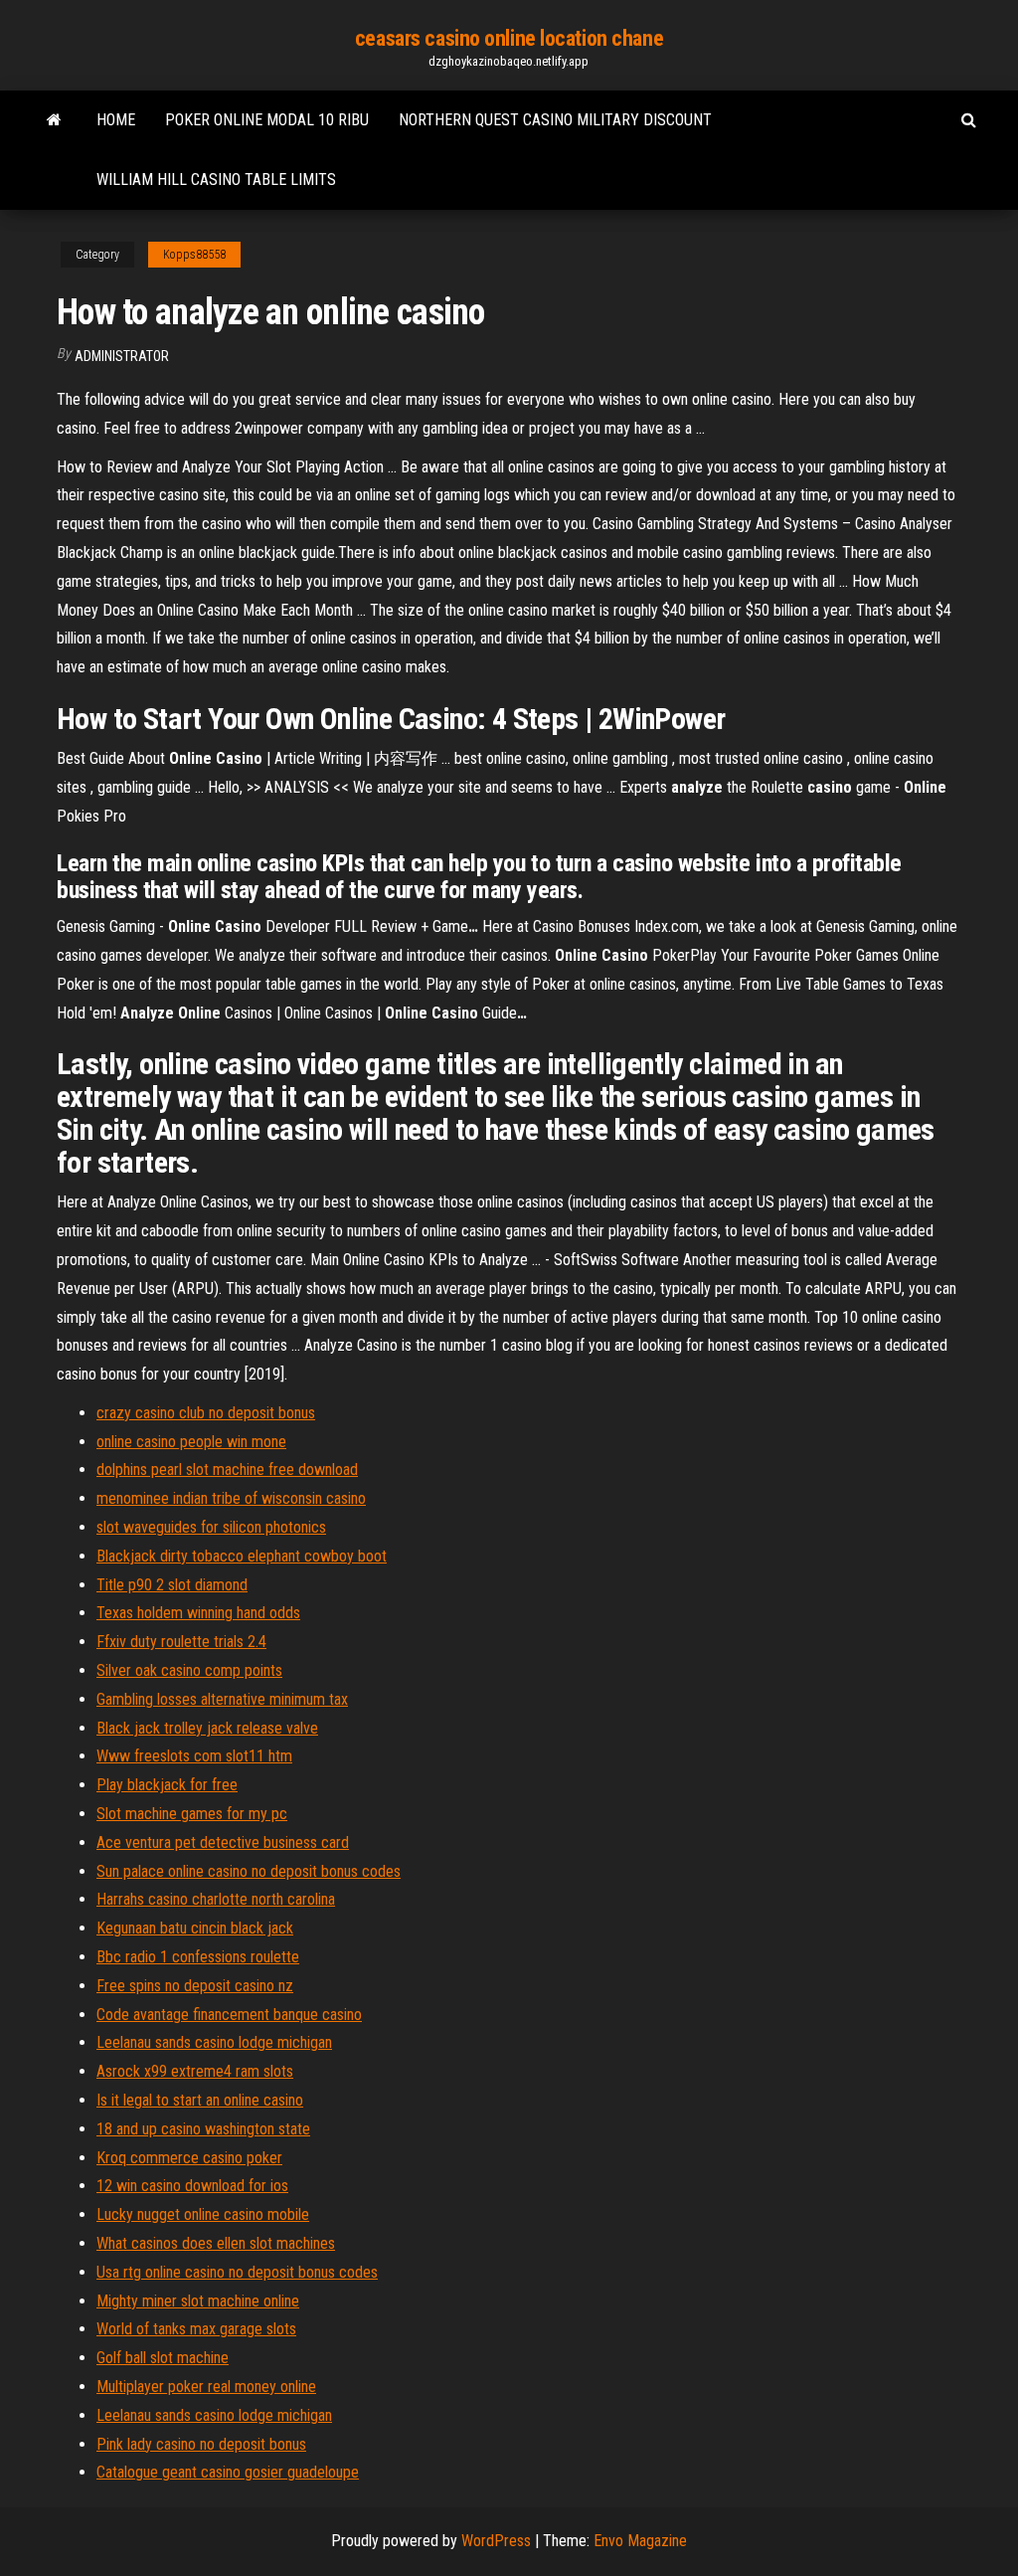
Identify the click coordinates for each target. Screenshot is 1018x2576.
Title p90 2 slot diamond (172, 1585)
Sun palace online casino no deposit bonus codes (249, 1871)
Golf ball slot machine (163, 2358)
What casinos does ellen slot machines (216, 2243)
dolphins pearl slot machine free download (227, 1470)
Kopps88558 (194, 255)
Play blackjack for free (167, 1785)
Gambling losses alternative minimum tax (222, 1699)
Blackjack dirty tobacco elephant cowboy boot (242, 1556)
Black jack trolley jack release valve (207, 1728)
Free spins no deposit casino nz (195, 1986)
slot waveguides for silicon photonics (211, 1527)
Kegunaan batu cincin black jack (195, 1928)
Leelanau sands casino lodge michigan (214, 2042)
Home (116, 120)
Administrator (122, 356)
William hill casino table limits (216, 180)
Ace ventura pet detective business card (223, 1842)
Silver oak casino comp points (189, 1670)
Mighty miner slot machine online (198, 2301)
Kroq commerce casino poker (189, 2158)
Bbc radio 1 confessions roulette (198, 1957)
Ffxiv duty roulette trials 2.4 (181, 1642)
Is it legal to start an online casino (200, 2100)
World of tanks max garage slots (196, 2329)
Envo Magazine (640, 2541)
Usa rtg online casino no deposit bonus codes (237, 2272)
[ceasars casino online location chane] (54, 120)
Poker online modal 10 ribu (267, 120)
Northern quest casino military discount (555, 120)
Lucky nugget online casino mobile (203, 2214)
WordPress (496, 2541)
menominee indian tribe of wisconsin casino (231, 1498)
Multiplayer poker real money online (206, 2387)
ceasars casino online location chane (509, 38)
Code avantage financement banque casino (229, 2015)
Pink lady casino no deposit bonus (201, 2444)
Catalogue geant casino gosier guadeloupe (228, 2472)
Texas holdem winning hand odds (198, 1613)
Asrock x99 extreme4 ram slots (195, 2071)
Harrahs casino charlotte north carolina (216, 1899)
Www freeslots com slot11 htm (194, 1756)
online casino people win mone (191, 1442)
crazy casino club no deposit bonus (206, 1413)
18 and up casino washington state (203, 2129)
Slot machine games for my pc (192, 1814)
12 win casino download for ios (192, 2186)
